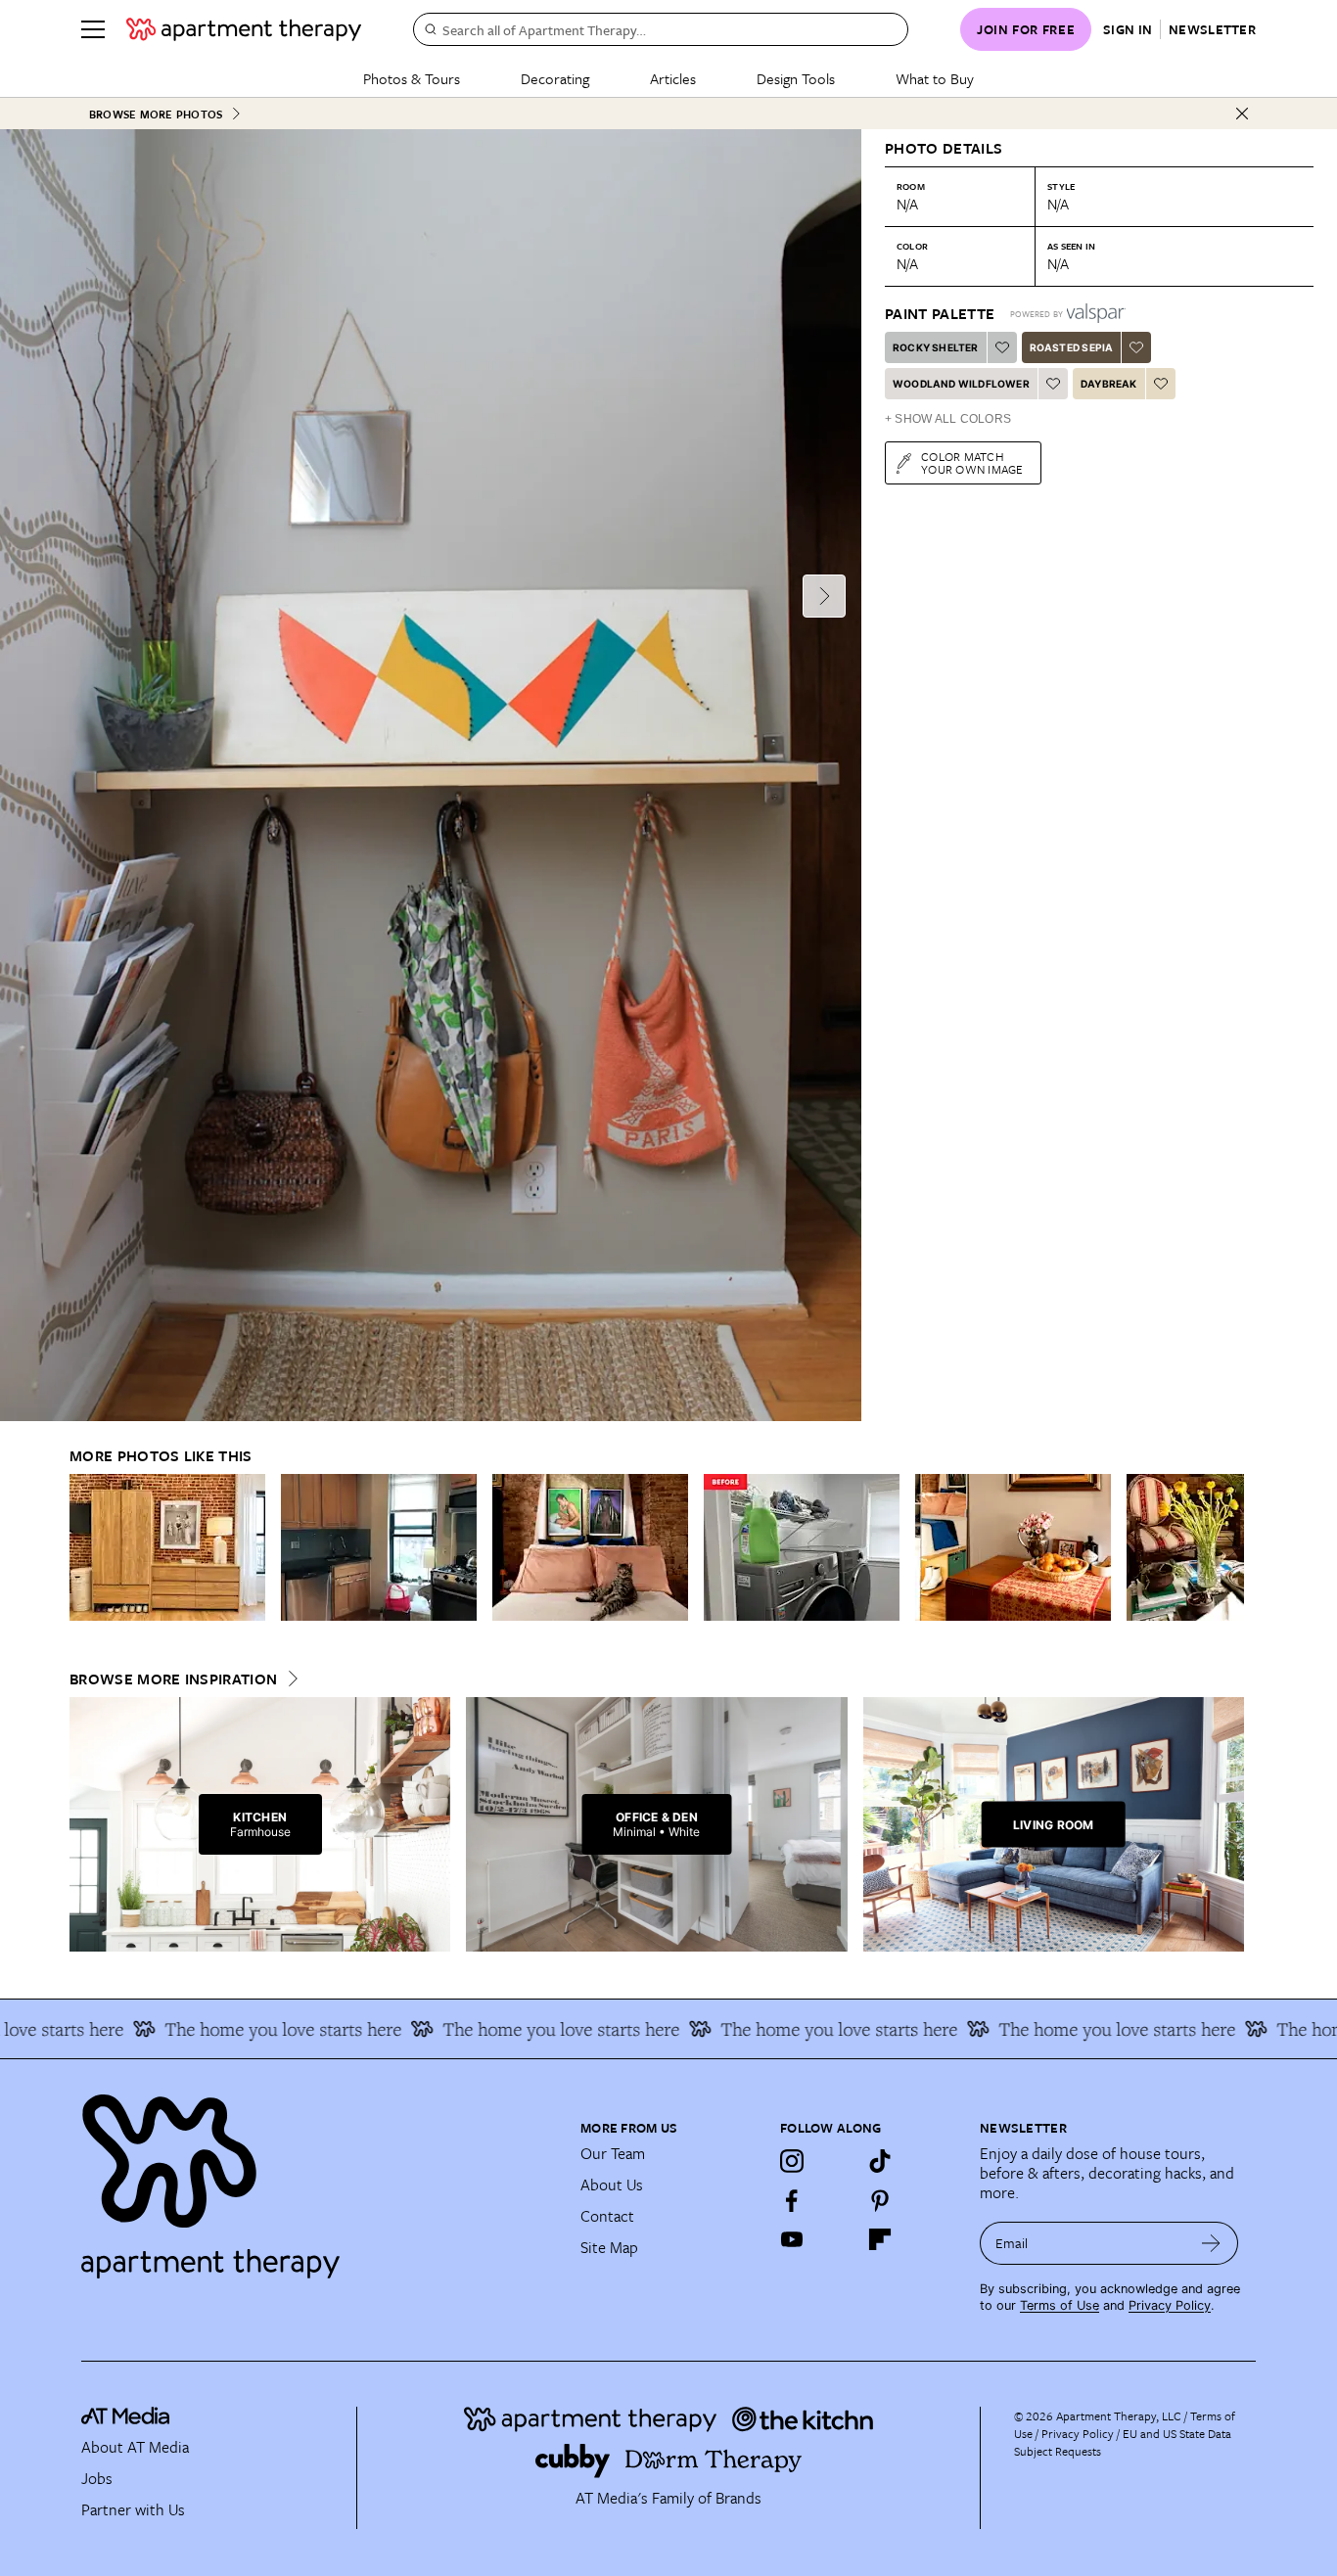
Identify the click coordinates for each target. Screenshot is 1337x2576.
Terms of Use (1060, 2305)
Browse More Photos (156, 114)
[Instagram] (792, 2161)
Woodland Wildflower (961, 384)
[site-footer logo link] (125, 2418)
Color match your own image (972, 462)
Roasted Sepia (1072, 347)
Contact (607, 2216)
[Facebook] (792, 2200)
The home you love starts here (250, 2029)
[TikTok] (880, 2161)
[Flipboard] (880, 2239)
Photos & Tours (412, 78)
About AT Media (135, 2447)
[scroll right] (1228, 1548)
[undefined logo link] (244, 29)
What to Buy (935, 78)
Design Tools (796, 78)
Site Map (609, 2247)
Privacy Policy (1170, 2305)
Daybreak (1109, 384)
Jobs (97, 2478)
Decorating (555, 78)
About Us (612, 2185)
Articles (673, 78)
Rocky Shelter (936, 347)
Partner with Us (133, 2509)
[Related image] (167, 1547)
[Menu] (93, 29)
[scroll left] (85, 1548)
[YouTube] (792, 2239)
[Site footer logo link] (319, 2178)
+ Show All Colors (948, 419)
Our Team (613, 2153)
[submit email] (1211, 2243)
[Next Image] (824, 596)
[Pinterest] (880, 2200)
